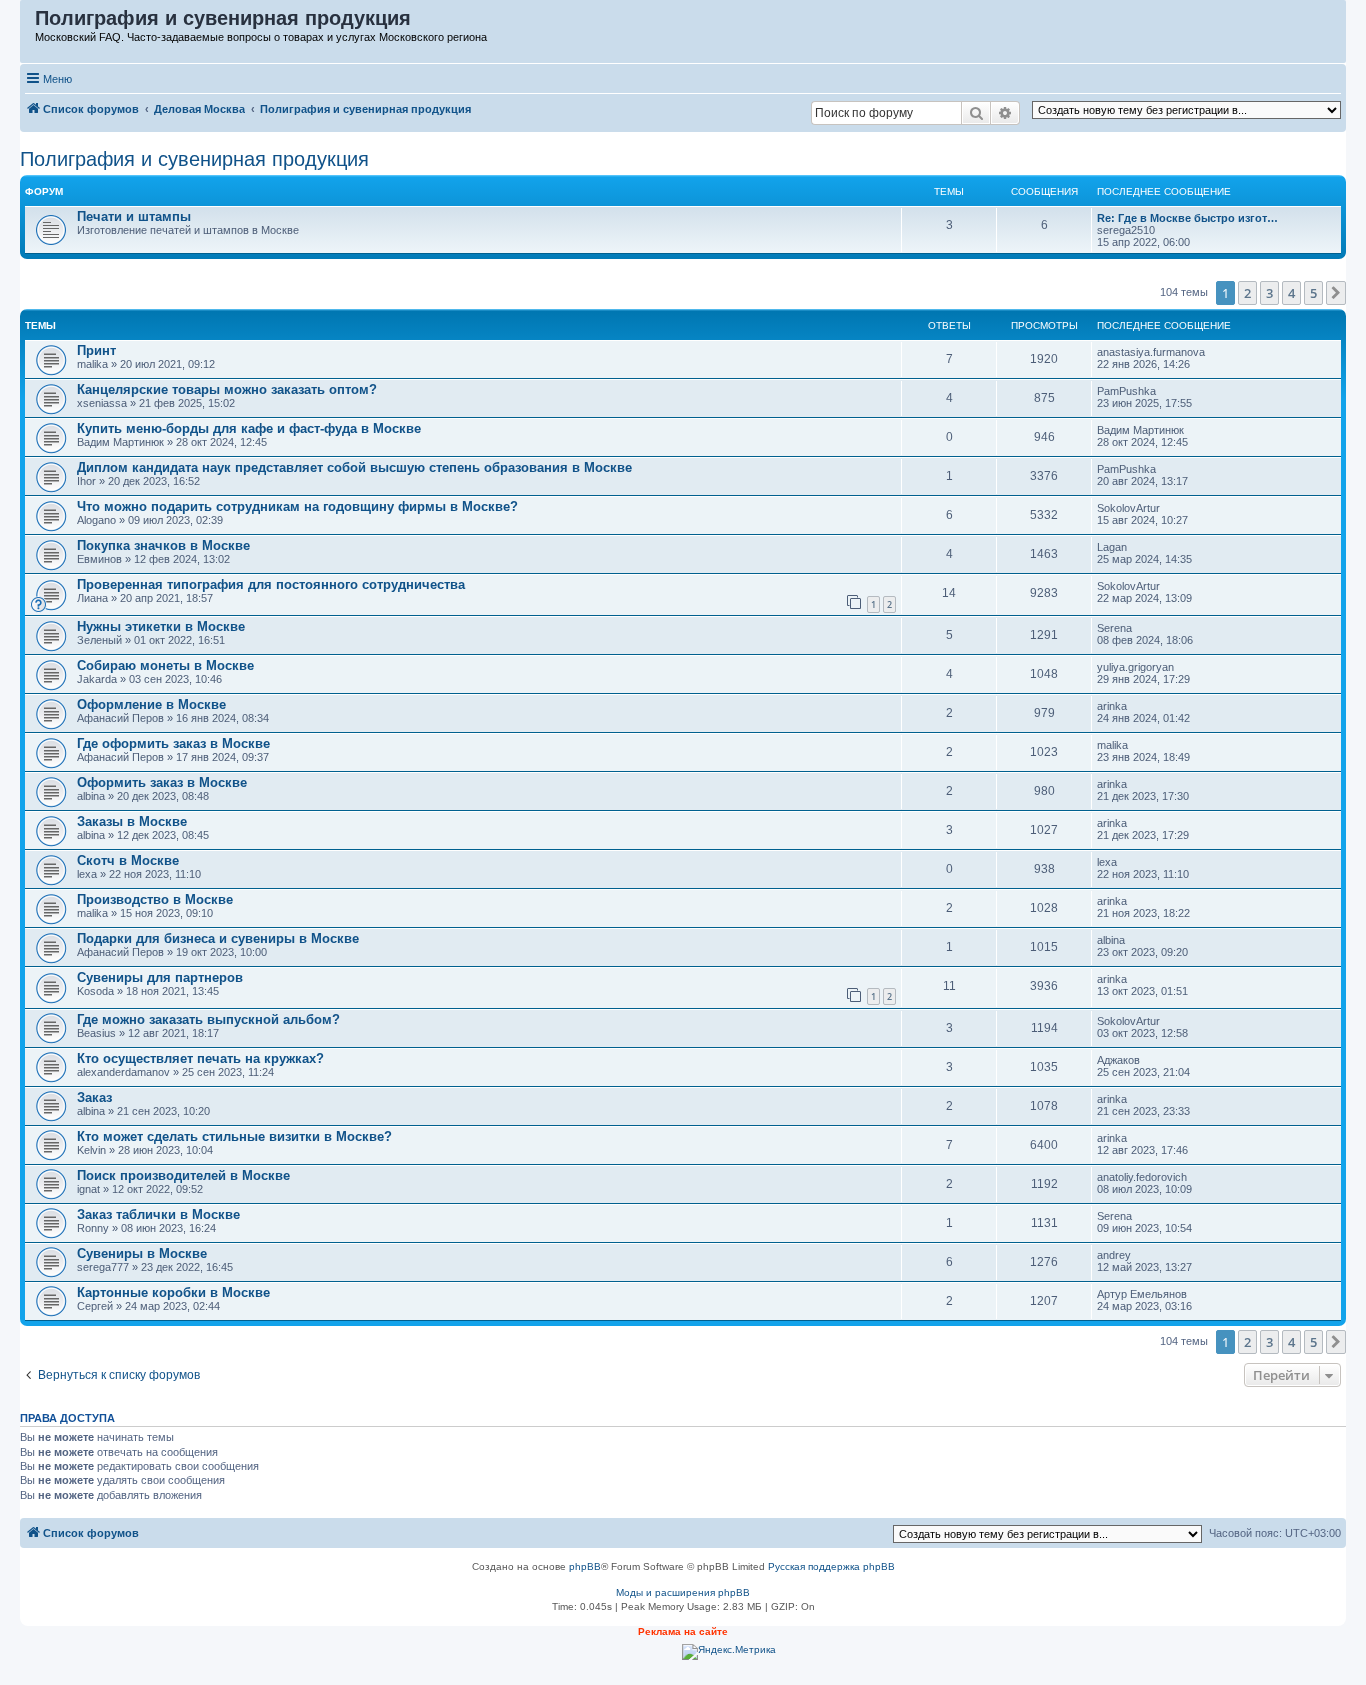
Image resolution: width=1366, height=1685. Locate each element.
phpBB (585, 1566)
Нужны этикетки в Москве (161, 626)
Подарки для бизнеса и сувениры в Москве (218, 938)
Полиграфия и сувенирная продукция (194, 159)
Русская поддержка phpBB (831, 1566)
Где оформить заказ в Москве (173, 743)
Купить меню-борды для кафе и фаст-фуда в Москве (249, 428)
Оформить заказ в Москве (162, 782)
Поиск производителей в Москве (183, 1175)
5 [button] (1313, 293)
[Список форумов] (28, 23)
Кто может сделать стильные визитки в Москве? (234, 1136)
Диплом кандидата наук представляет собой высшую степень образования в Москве (354, 467)
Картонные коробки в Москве (173, 1292)
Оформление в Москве (151, 704)
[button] (1336, 293)
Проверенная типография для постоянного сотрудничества (271, 584)
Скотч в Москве (128, 860)
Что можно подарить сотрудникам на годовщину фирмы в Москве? (297, 506)
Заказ (94, 1097)
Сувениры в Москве (142, 1253)
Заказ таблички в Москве (158, 1214)
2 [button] (1247, 293)
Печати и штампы (134, 216)
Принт (96, 350)
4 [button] (1291, 293)
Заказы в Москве (132, 821)
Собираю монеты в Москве (165, 665)
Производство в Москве (155, 899)
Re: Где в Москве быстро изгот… (1187, 218)
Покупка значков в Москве (163, 545)
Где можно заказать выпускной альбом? (208, 1019)
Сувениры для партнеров (160, 977)
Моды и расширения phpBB (683, 1592)
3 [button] (1269, 293)
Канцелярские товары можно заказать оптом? (227, 389)
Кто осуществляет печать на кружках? (200, 1058)
